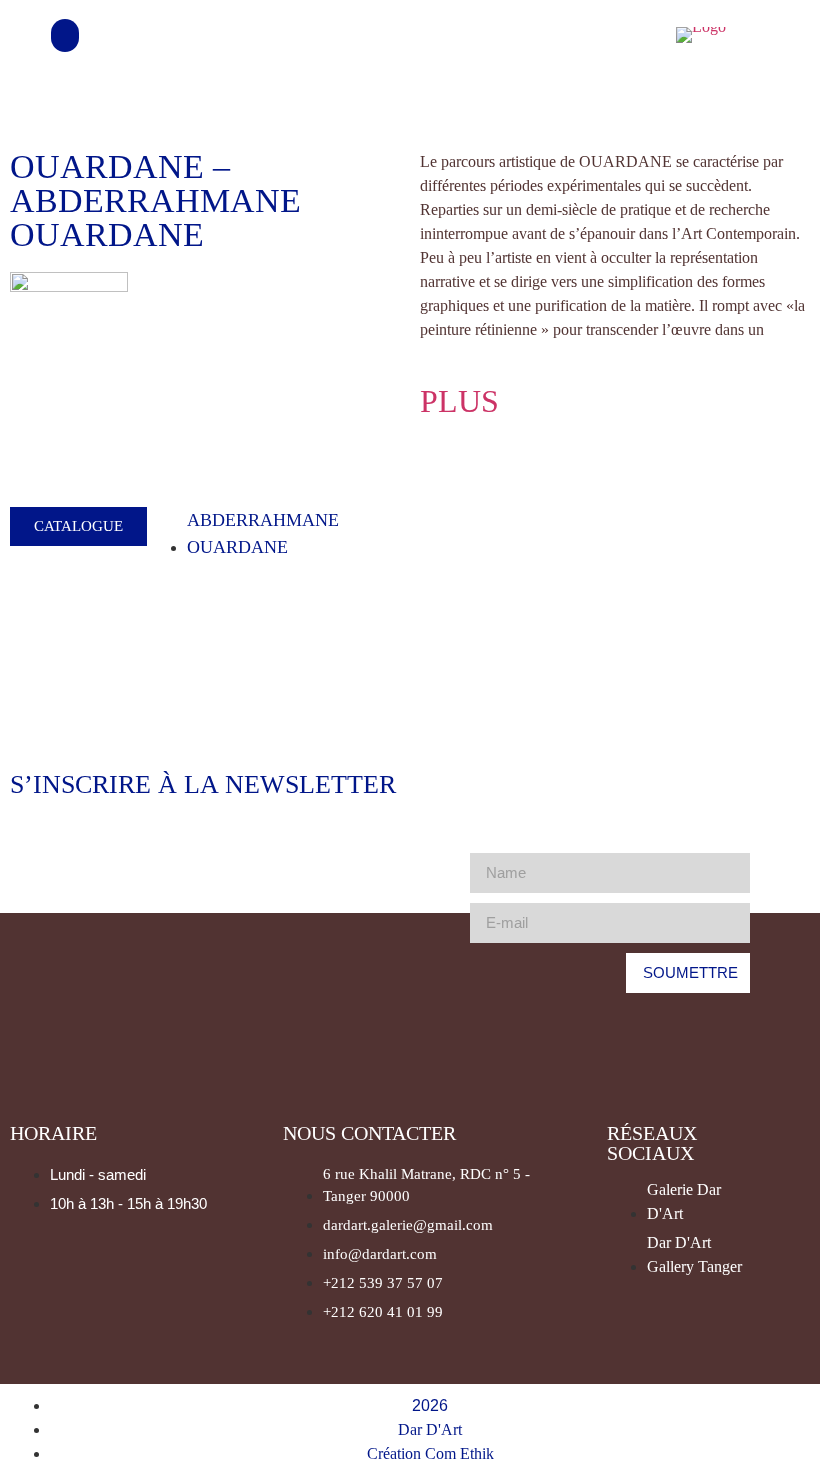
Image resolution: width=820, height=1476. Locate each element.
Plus (459, 401)
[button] (65, 35)
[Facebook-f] (577, 35)
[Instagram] (631, 35)
